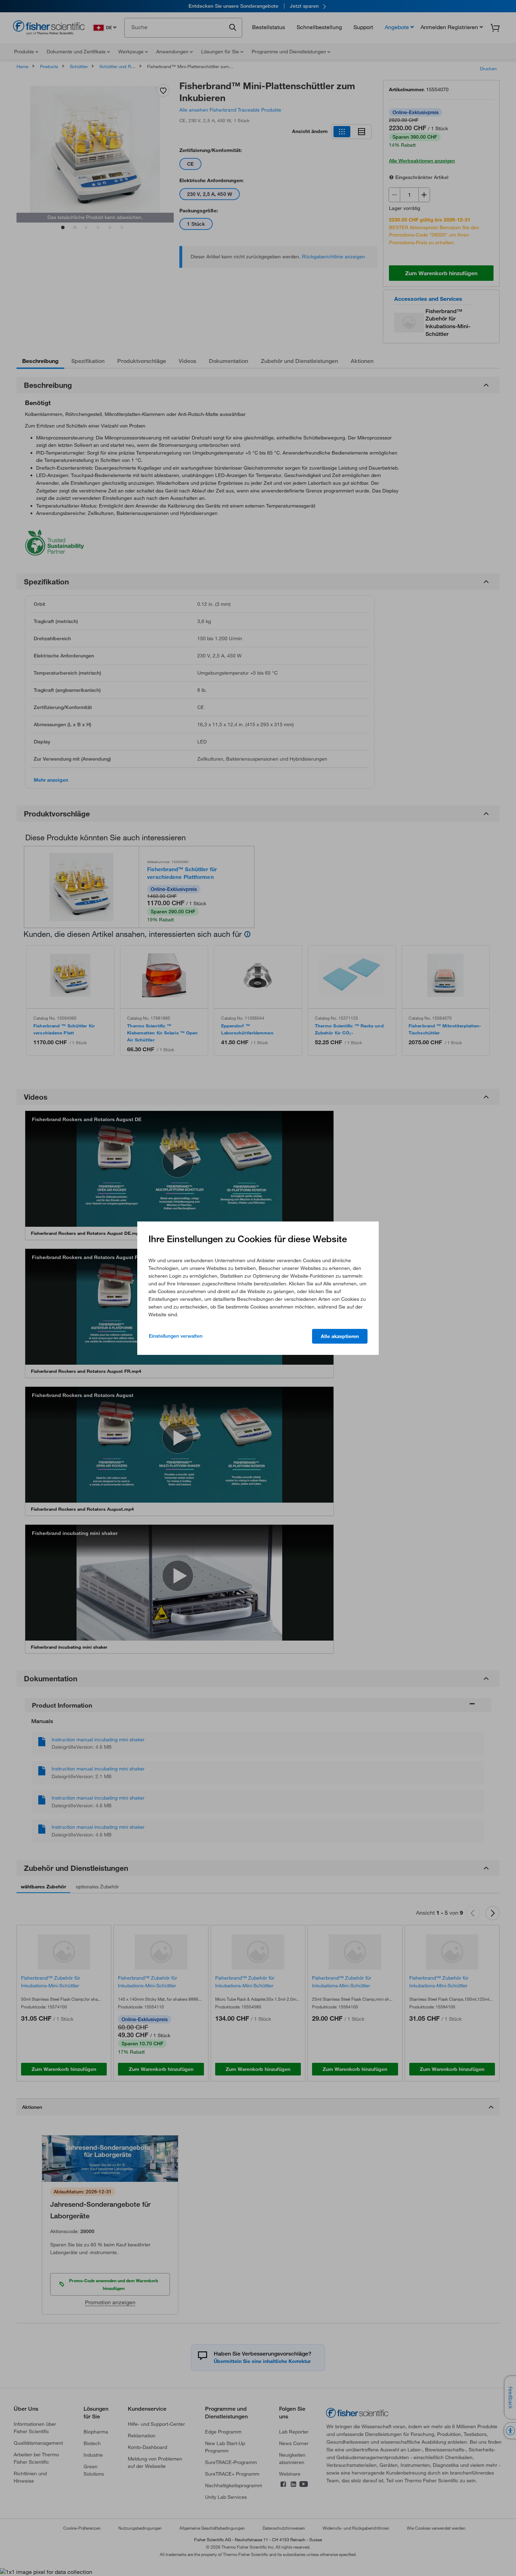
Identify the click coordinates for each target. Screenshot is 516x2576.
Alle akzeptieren (340, 1336)
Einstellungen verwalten (176, 1336)
